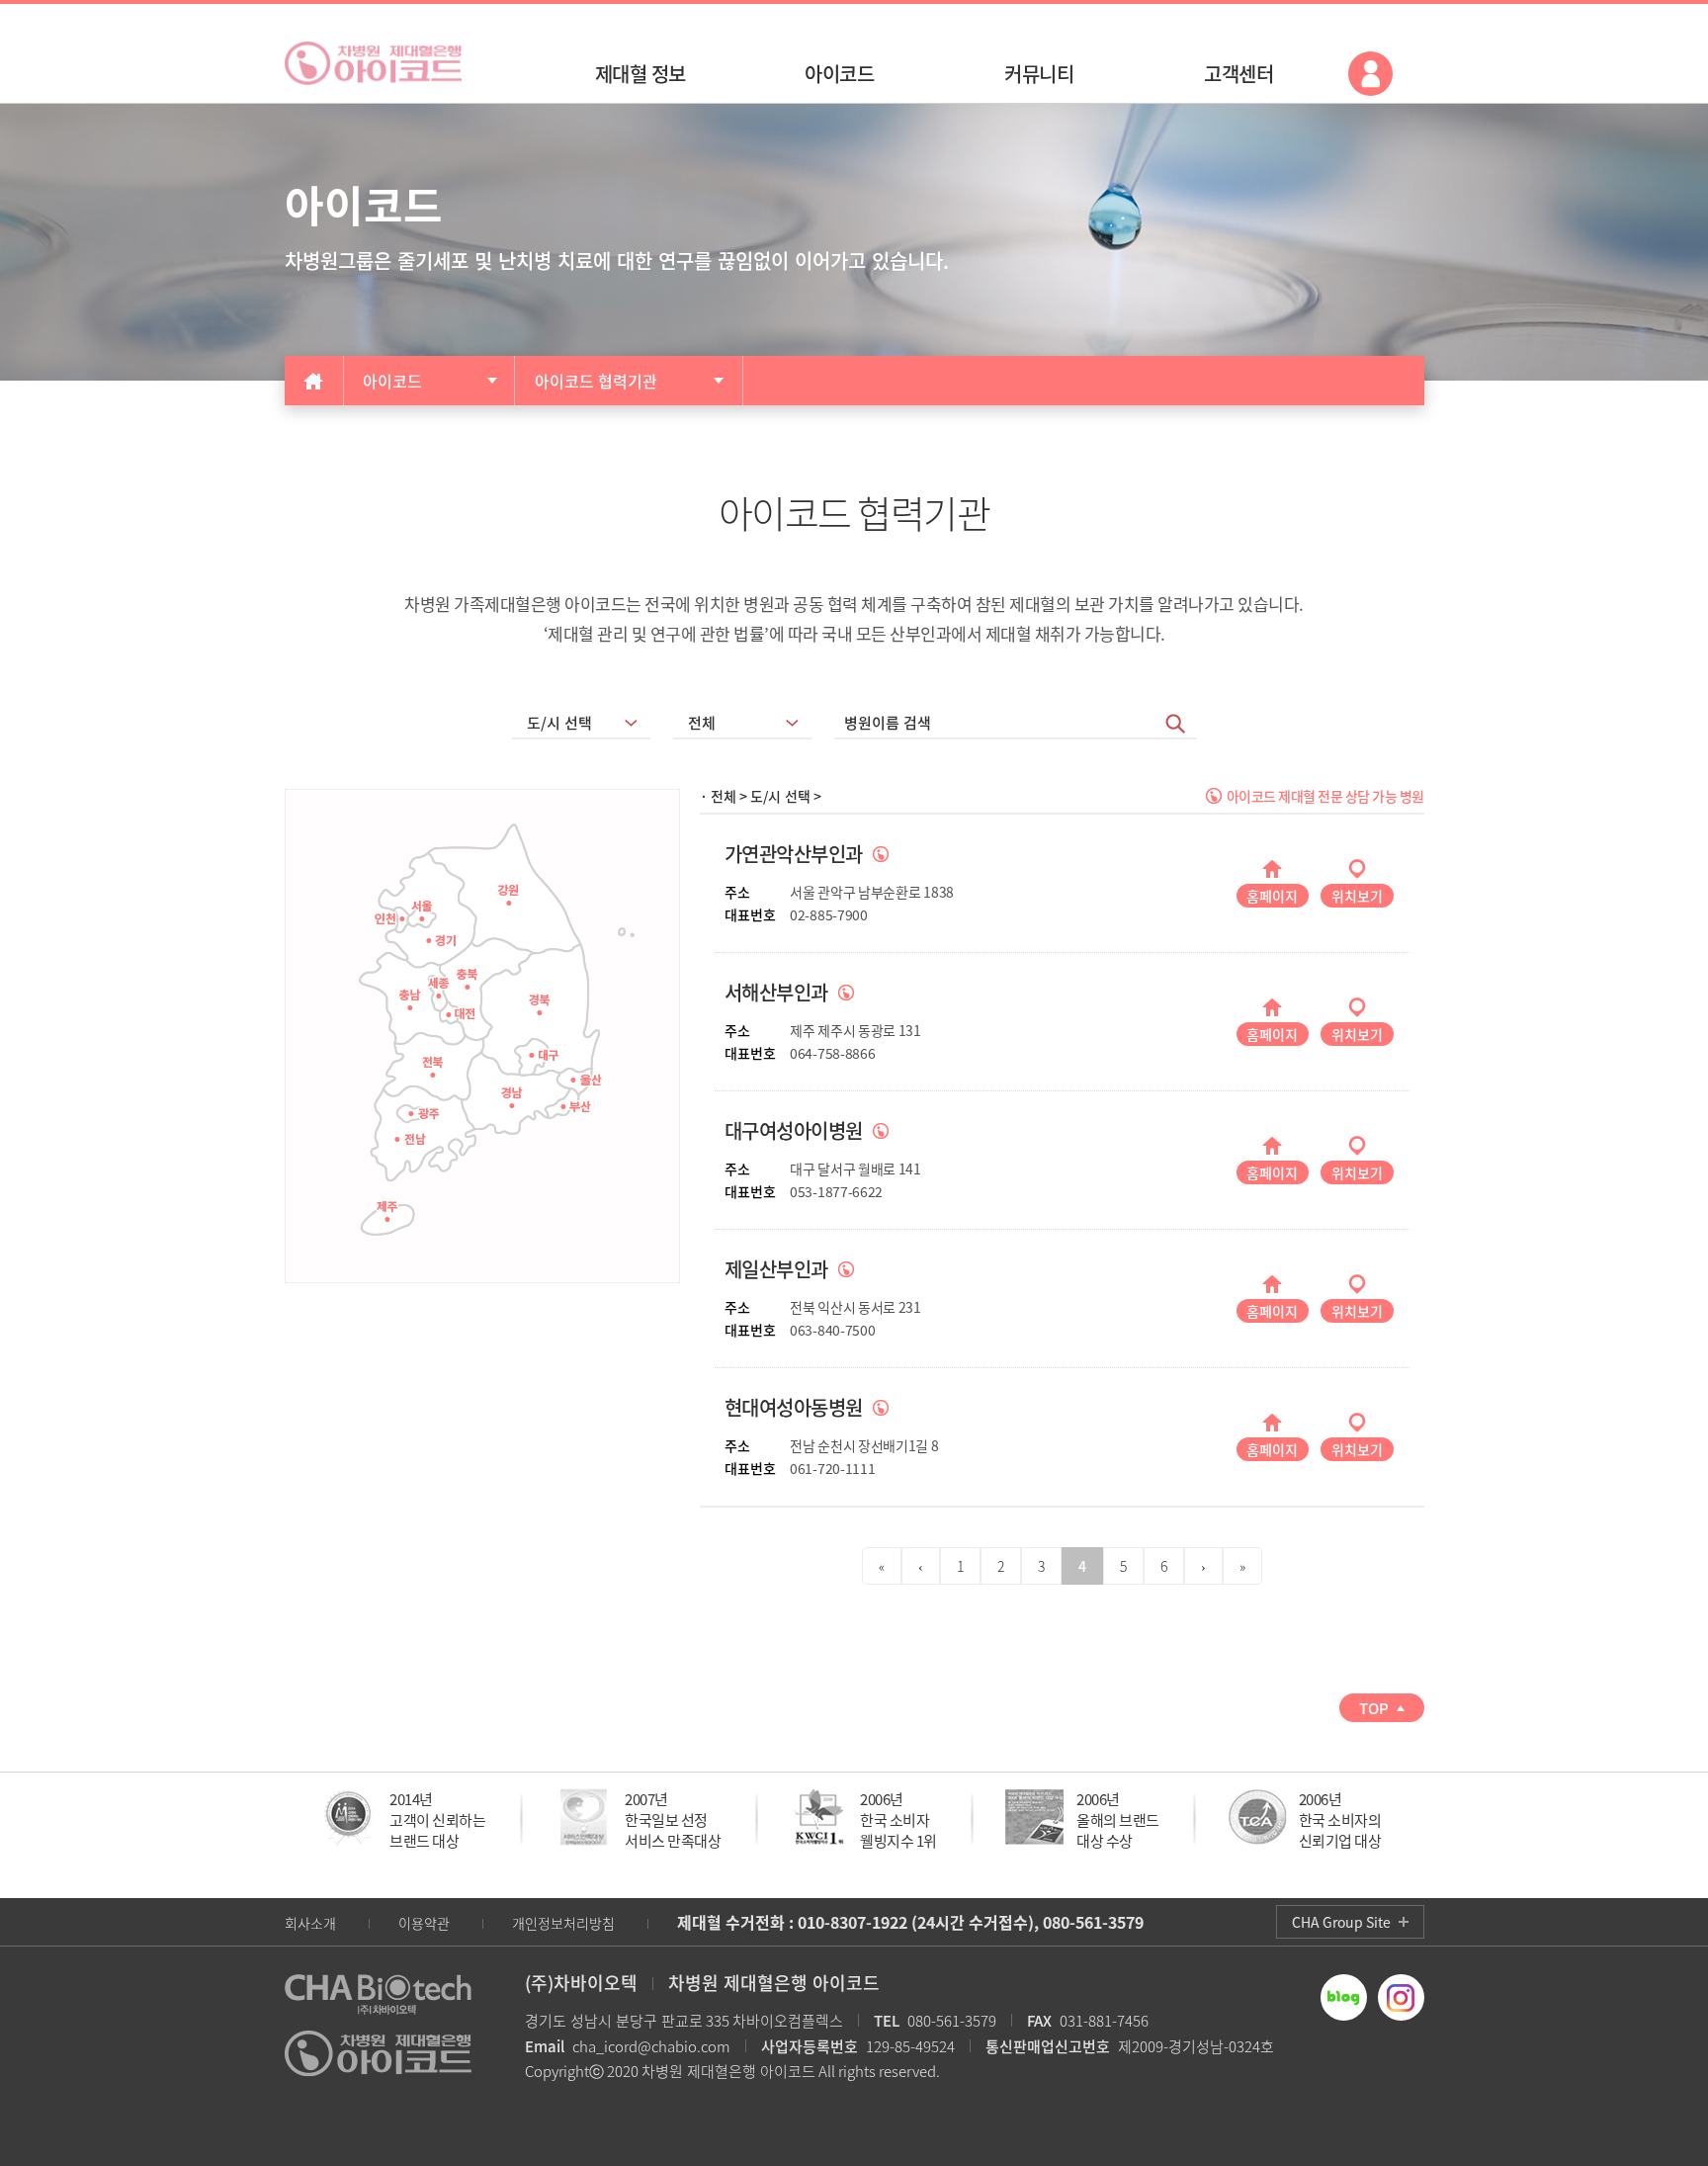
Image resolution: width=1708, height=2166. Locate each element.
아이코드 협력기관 (596, 381)
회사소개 (310, 1923)
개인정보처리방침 (563, 1923)
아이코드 (392, 381)
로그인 (1370, 74)
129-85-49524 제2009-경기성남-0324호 (1018, 2046)
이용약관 (424, 1923)
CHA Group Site (1341, 1922)
